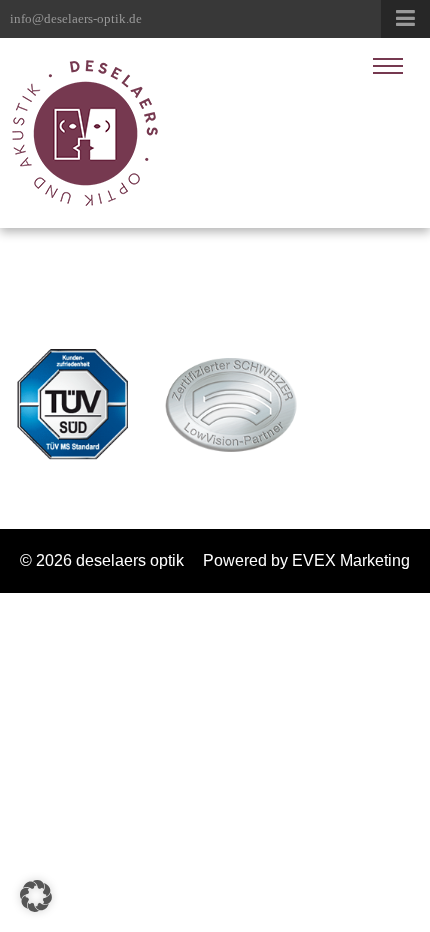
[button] (36, 896)
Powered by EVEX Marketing (306, 560)
